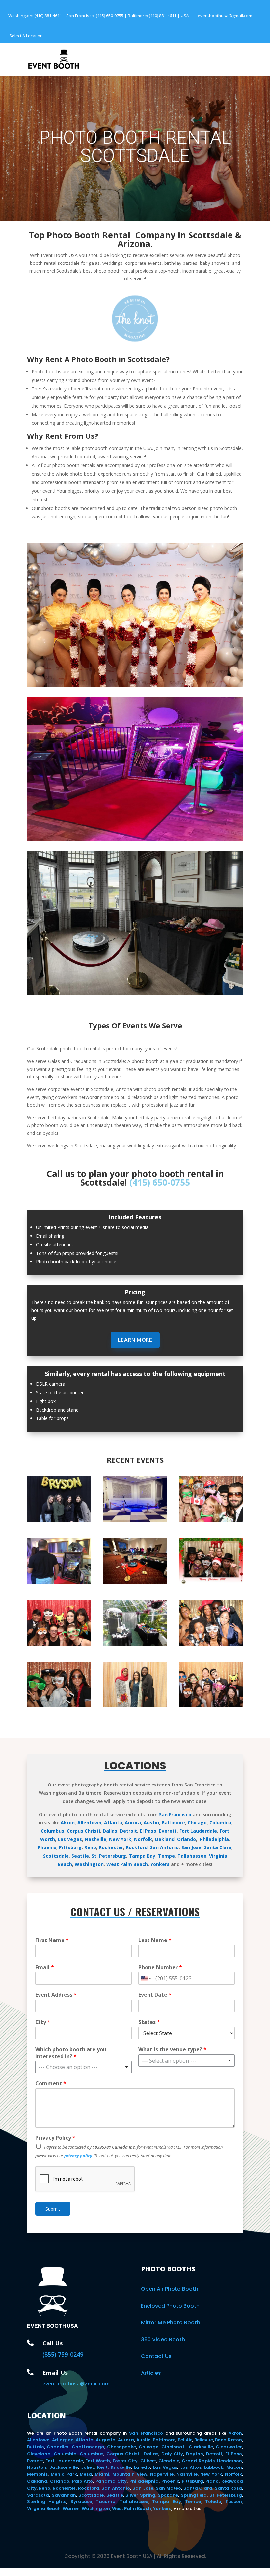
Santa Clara (218, 1847)
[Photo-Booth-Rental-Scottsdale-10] (59, 1644)
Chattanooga (88, 2447)
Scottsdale (56, 1856)
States (149, 2022)
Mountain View (130, 2474)
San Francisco (175, 1814)
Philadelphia (214, 1839)
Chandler (58, 2447)
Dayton (195, 2454)
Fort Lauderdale (198, 1831)
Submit (53, 2209)
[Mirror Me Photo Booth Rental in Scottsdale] (135, 839)
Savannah (64, 2495)
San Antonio (164, 1847)
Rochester (111, 1847)
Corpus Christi (83, 1831)
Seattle (80, 1856)
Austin (151, 1823)
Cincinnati (174, 2447)
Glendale (169, 2461)
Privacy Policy (55, 2138)
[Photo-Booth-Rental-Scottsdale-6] (211, 1644)
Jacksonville (64, 2467)
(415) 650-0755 (110, 16)
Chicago (197, 1823)
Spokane (168, 2495)
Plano (212, 2481)
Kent (102, 2467)
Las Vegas (70, 1839)
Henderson (229, 2461)
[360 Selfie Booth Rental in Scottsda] (135, 1582)
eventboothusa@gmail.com (225, 16)
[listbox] (83, 2067)
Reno (90, 1847)
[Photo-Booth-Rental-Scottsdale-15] (211, 1520)
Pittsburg (70, 1847)
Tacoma (106, 2502)
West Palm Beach (127, 1864)
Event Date (155, 1995)
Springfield (194, 2495)
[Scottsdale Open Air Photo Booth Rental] (135, 1706)
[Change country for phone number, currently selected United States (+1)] (146, 1978)
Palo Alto (83, 2481)
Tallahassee (192, 1856)
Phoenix (47, 1847)
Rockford (137, 1847)
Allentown (89, 1823)
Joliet (87, 2467)
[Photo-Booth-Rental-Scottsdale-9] (211, 1582)
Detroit (128, 1831)
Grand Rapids (198, 2461)
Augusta (106, 2440)
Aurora (133, 1823)
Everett (168, 1831)
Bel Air (185, 2440)
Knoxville (121, 2467)
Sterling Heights (47, 2502)
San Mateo (168, 2488)
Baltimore (173, 1823)
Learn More (135, 1340)
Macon (234, 2467)
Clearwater (229, 2447)
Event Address (56, 1995)
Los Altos (191, 2467)
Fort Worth (98, 2461)
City (43, 2022)
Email (45, 1967)
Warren (71, 2509)
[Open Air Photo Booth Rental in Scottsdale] (59, 1520)
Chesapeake (121, 2447)
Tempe (166, 1856)
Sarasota (38, 2495)
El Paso (148, 1831)
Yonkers (160, 1864)
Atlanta (113, 1823)
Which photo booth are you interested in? (71, 2053)
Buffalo (36, 2447)
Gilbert (148, 2461)
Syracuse (81, 2502)
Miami (102, 2474)
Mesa (86, 2474)
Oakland (165, 1839)
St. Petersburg (109, 1856)
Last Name (155, 1940)
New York (120, 1839)
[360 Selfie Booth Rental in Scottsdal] (135, 1520)
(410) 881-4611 (48, 16)
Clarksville (201, 2447)
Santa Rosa (228, 2488)
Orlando (187, 1839)
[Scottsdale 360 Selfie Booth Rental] (135, 993)
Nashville (95, 1839)
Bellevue (204, 2440)
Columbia (220, 1823)
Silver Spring (140, 2495)
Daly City (172, 2454)
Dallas (110, 1831)
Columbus (53, 1831)
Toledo (213, 2502)
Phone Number (160, 1967)
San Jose (191, 1847)
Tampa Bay (142, 1856)
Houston (37, 2467)
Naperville (162, 2474)
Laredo (142, 2467)
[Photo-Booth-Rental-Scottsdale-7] (59, 1706)
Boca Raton (229, 2440)
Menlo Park (64, 2474)
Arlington (63, 2440)
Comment (51, 2083)
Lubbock (214, 2467)
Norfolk (143, 1839)
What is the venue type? (172, 2049)
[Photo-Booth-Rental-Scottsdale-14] (211, 1706)
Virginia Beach (44, 2509)
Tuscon (234, 2502)
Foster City (125, 2461)
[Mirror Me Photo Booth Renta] (59, 1582)
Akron (68, 1823)
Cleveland (39, 2454)
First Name (52, 1940)
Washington (89, 1864)
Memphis (37, 2474)
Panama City (111, 2481)
